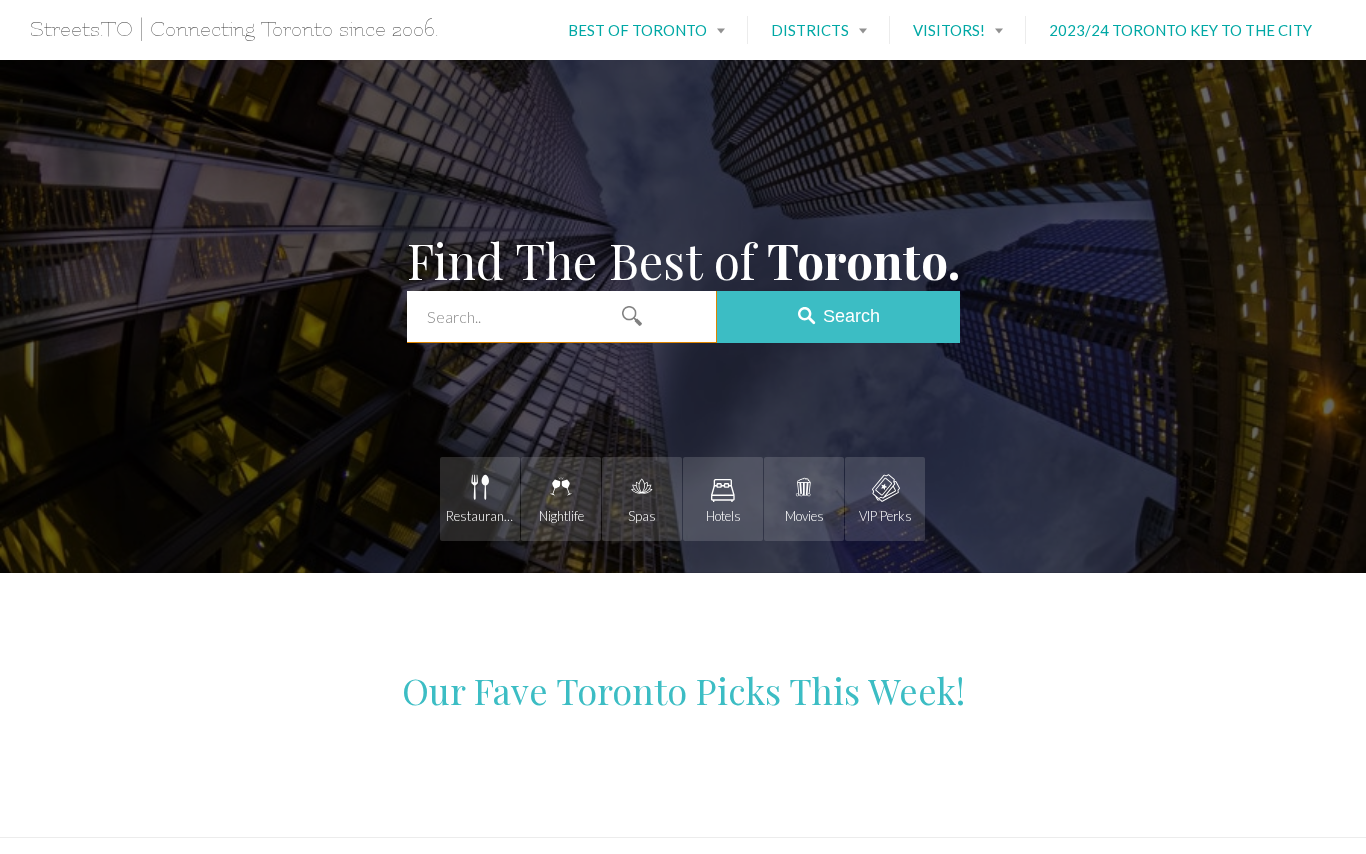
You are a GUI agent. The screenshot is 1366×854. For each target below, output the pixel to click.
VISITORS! (949, 30)
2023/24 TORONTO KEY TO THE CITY (1180, 30)
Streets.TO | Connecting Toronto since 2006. (234, 29)
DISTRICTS (810, 30)
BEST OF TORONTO (637, 30)
